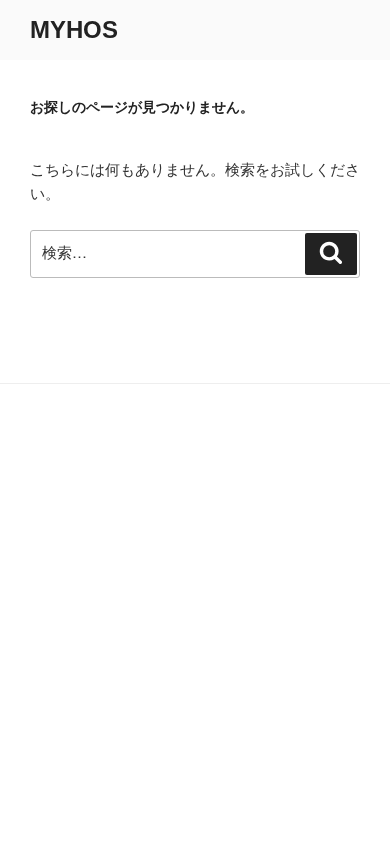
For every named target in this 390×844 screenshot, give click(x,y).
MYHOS (74, 29)
